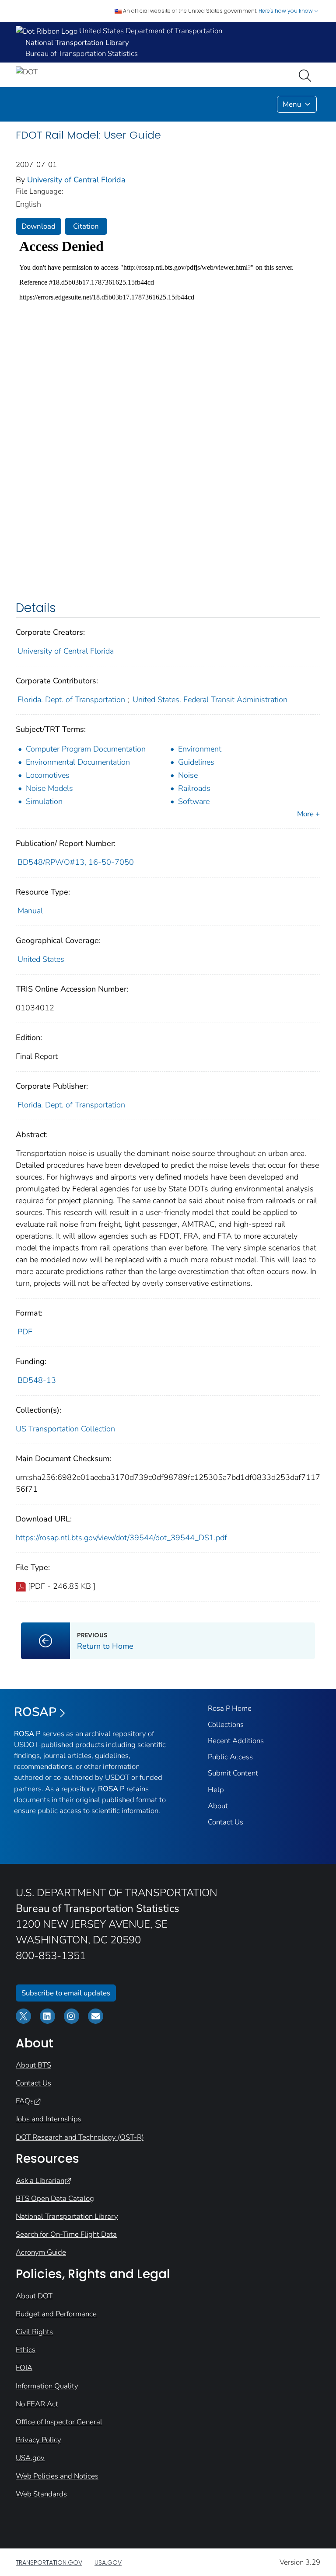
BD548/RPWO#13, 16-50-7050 (76, 862)
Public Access (230, 1757)
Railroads (194, 788)
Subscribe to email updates (66, 1993)
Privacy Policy (38, 2440)
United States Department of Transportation (150, 31)
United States (41, 959)
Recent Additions (236, 1741)
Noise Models (49, 788)
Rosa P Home (230, 1708)
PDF (25, 1332)
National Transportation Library (67, 2216)
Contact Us (226, 1822)
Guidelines (196, 762)
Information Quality (47, 2386)
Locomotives (48, 775)
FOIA (24, 2368)
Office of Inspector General (59, 2422)
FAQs (25, 2101)
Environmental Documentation (78, 762)
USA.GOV (108, 2562)
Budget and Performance (56, 2314)
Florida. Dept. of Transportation (71, 700)
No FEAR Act (37, 2404)
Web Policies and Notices (57, 2476)
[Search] (307, 75)
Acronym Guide (41, 2252)
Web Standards (41, 2494)
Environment (200, 749)
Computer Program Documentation (86, 749)
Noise (188, 775)
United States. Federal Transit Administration (210, 700)
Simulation (44, 801)
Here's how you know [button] (286, 11)
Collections (226, 1725)
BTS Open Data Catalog (55, 2198)
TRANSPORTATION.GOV (49, 2562)
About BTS (33, 2065)
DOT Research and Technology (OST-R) (80, 2137)
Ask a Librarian (40, 2181)
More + (308, 814)
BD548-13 (37, 1380)
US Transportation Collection (65, 1429)
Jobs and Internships (49, 2119)
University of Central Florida (76, 180)
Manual (30, 911)
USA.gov (30, 2458)
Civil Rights (34, 2332)
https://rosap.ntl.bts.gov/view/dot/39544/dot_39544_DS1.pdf (121, 1538)
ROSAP (35, 1712)
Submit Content (233, 1773)
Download (38, 226)
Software (194, 801)
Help (216, 1790)
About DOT (34, 2296)
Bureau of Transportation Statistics (82, 54)
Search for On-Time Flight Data (66, 2234)
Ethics (26, 2350)
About (218, 1806)
